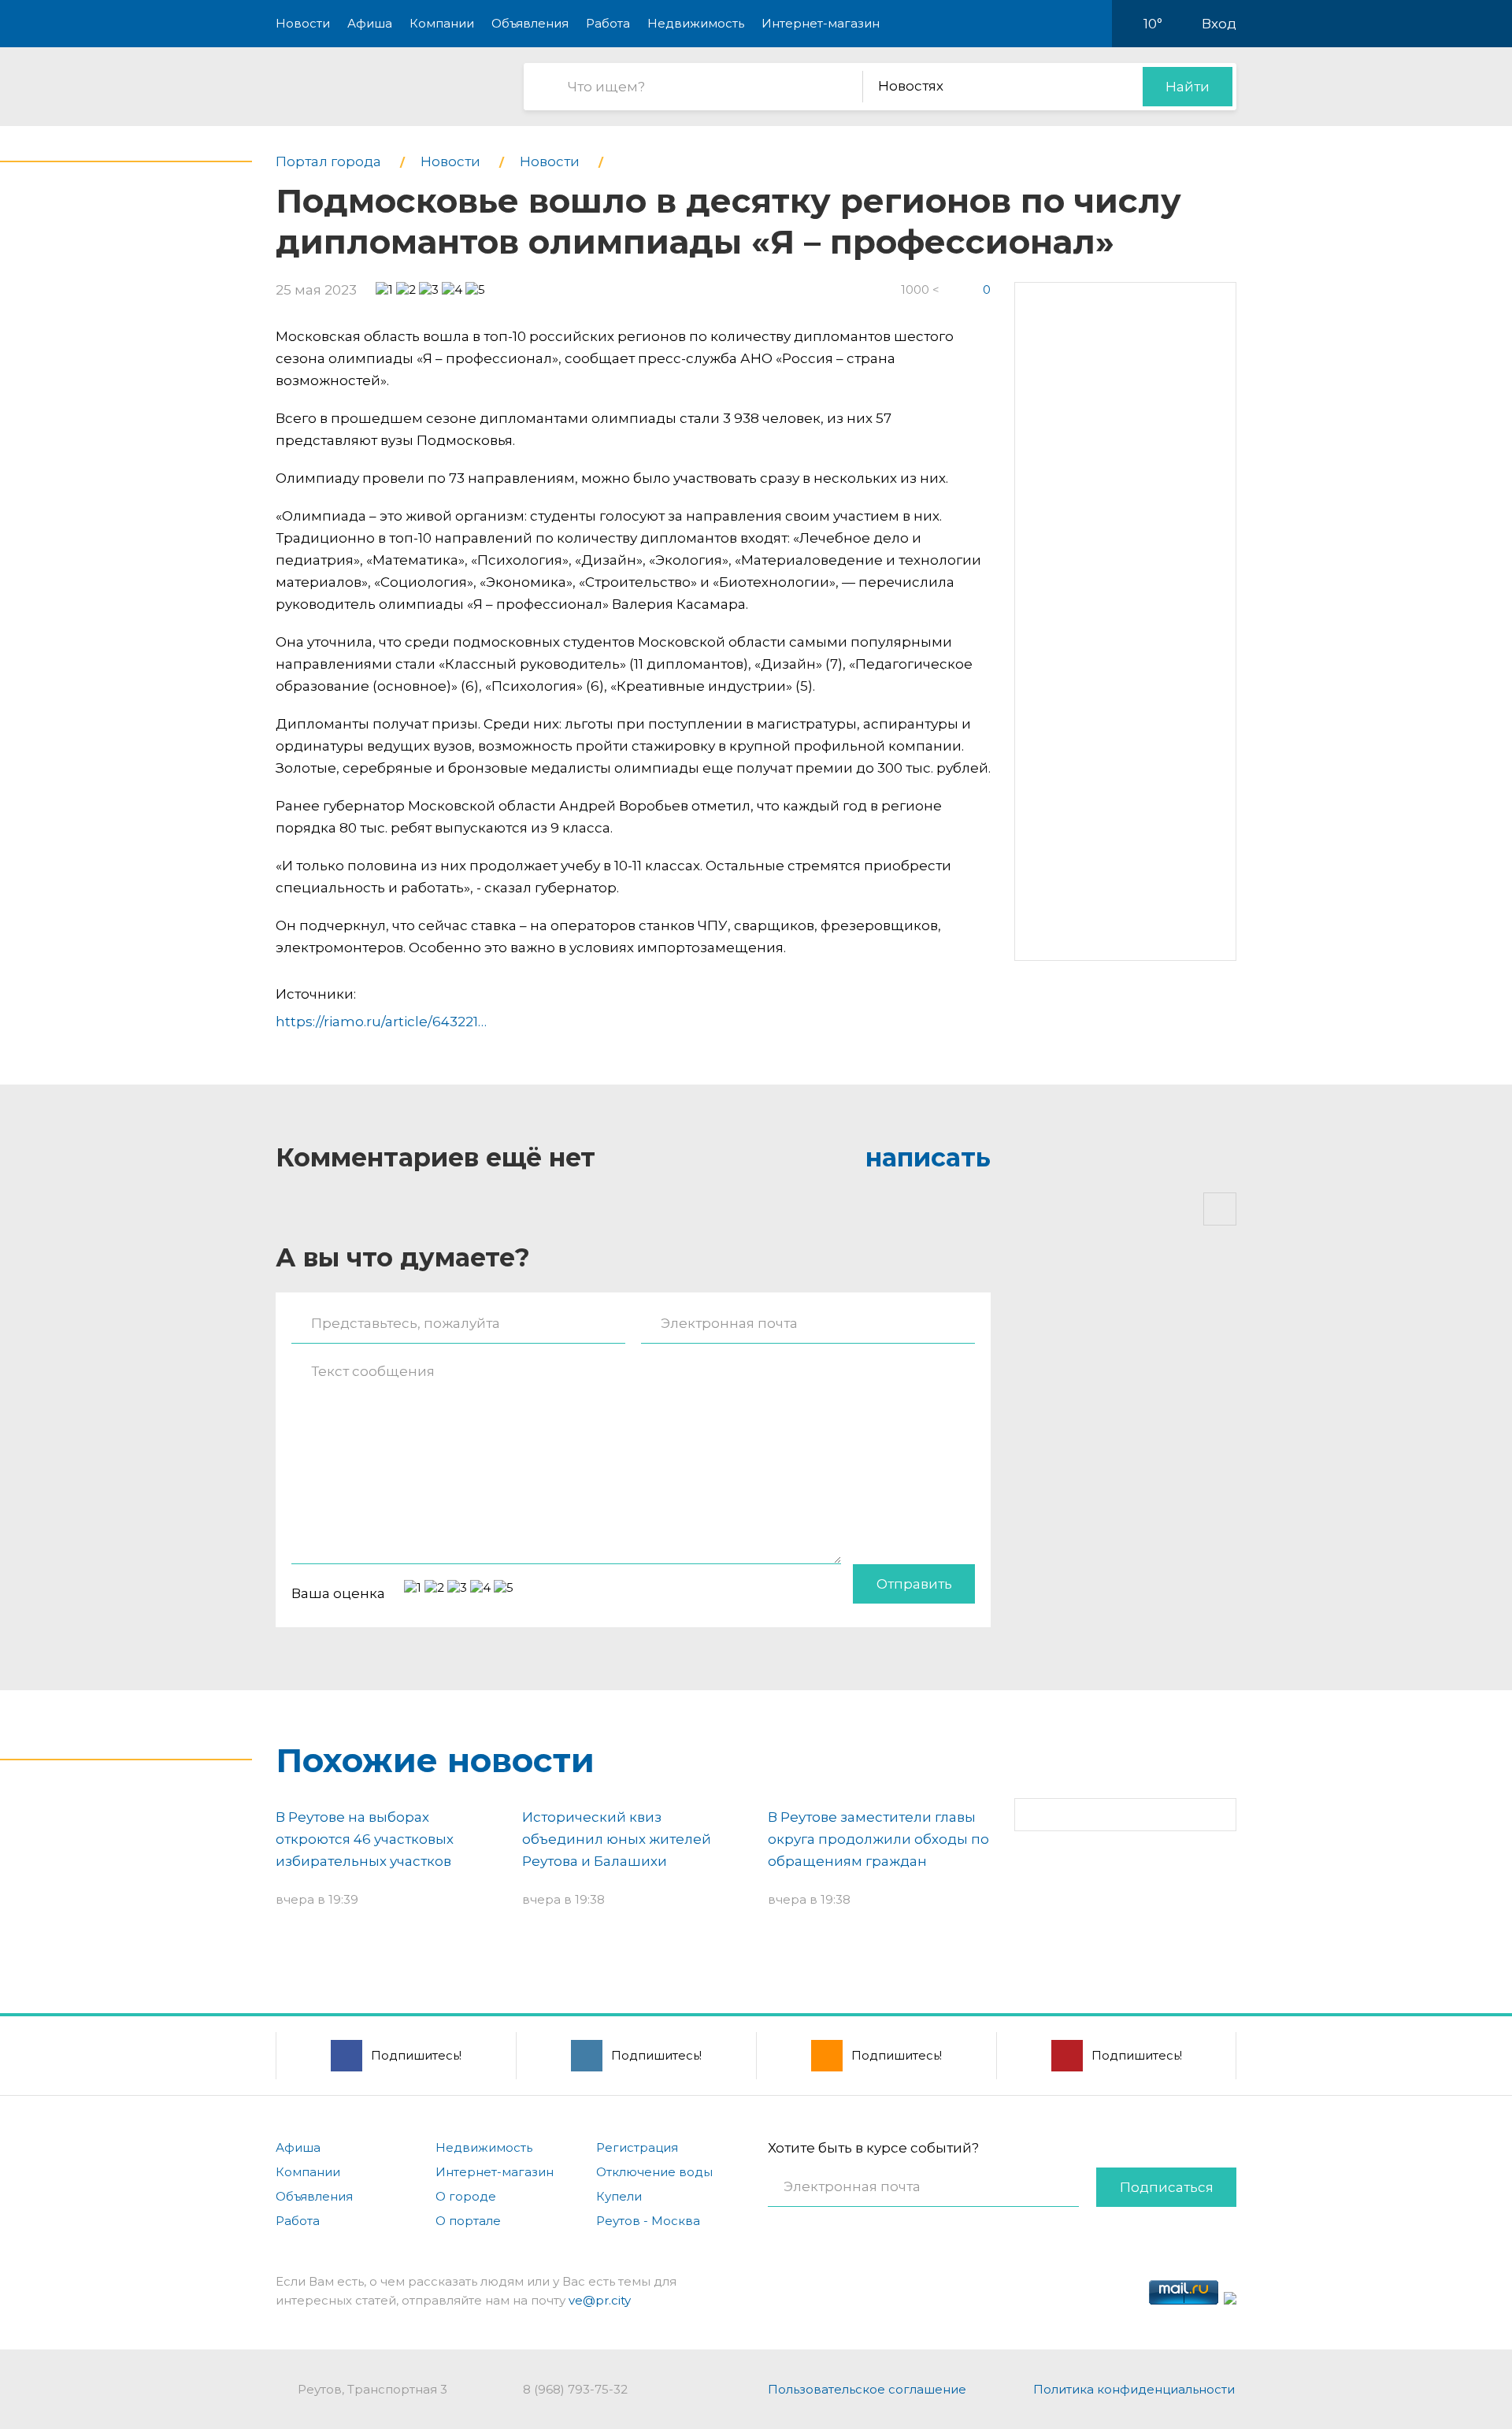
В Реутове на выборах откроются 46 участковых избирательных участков (365, 1839)
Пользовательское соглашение (867, 2389)
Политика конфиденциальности (1134, 2389)
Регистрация (637, 2147)
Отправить (914, 1584)
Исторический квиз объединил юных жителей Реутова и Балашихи (617, 1839)
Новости (303, 23)
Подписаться (1167, 2187)
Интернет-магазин (821, 23)
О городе (466, 2196)
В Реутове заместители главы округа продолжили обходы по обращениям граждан (878, 1839)
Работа (608, 23)
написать (928, 1157)
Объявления (530, 23)
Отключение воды (654, 2172)
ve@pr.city (600, 2300)
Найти (1188, 87)
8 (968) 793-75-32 (575, 2389)
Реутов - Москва (648, 2221)
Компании (442, 23)
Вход (1219, 24)
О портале (468, 2221)
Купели (619, 2196)
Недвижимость (696, 23)
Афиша (370, 23)
